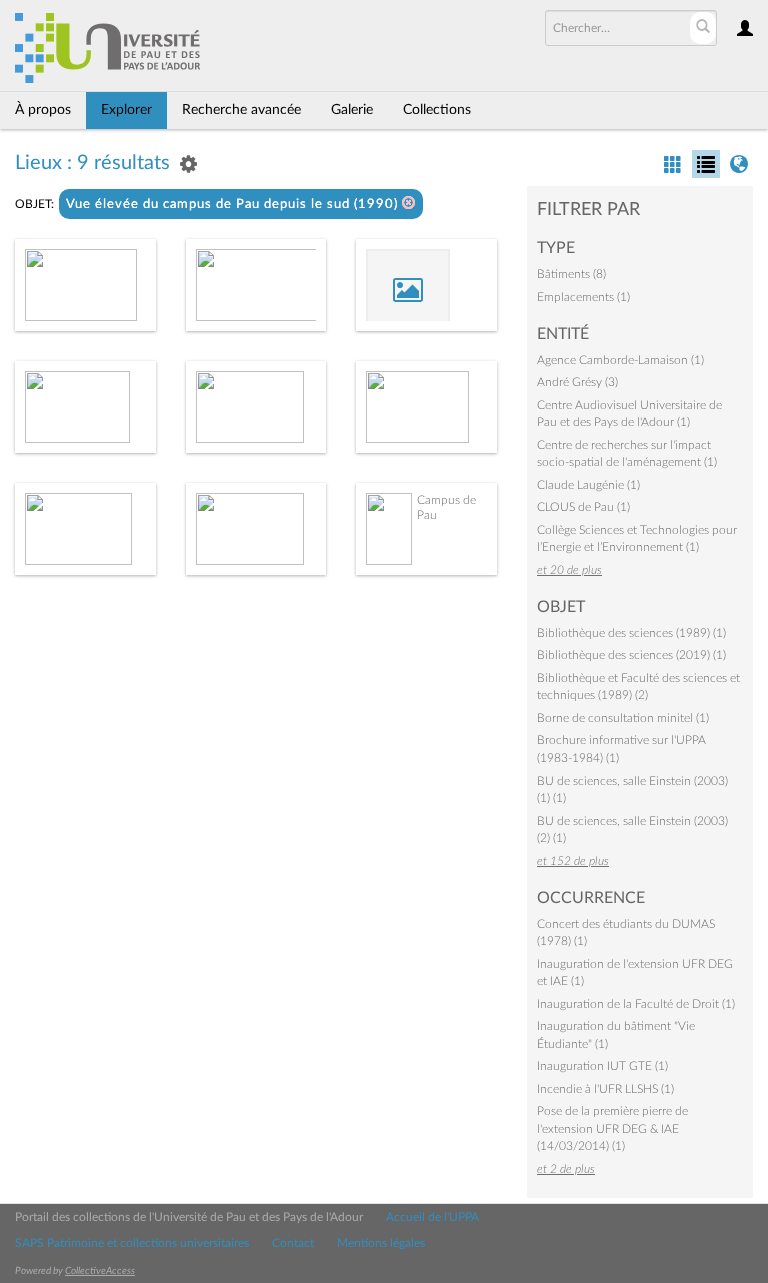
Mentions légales (381, 1243)
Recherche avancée (241, 110)
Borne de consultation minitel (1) (623, 718)
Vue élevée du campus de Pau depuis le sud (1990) (234, 204)
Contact (293, 1243)
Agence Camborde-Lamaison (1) (620, 360)
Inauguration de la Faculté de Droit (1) (636, 1004)
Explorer (126, 110)
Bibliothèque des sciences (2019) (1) (631, 655)
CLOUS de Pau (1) (583, 507)
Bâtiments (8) (571, 274)
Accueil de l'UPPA (432, 1217)
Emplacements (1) (583, 297)
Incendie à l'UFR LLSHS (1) (605, 1089)
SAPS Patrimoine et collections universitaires (132, 1243)
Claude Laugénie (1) (588, 485)
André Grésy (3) (577, 382)
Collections (437, 110)
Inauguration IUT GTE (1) (602, 1066)
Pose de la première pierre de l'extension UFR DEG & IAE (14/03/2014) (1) (612, 1128)
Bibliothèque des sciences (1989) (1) (631, 633)
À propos (43, 110)
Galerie (352, 110)
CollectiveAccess (100, 1271)
